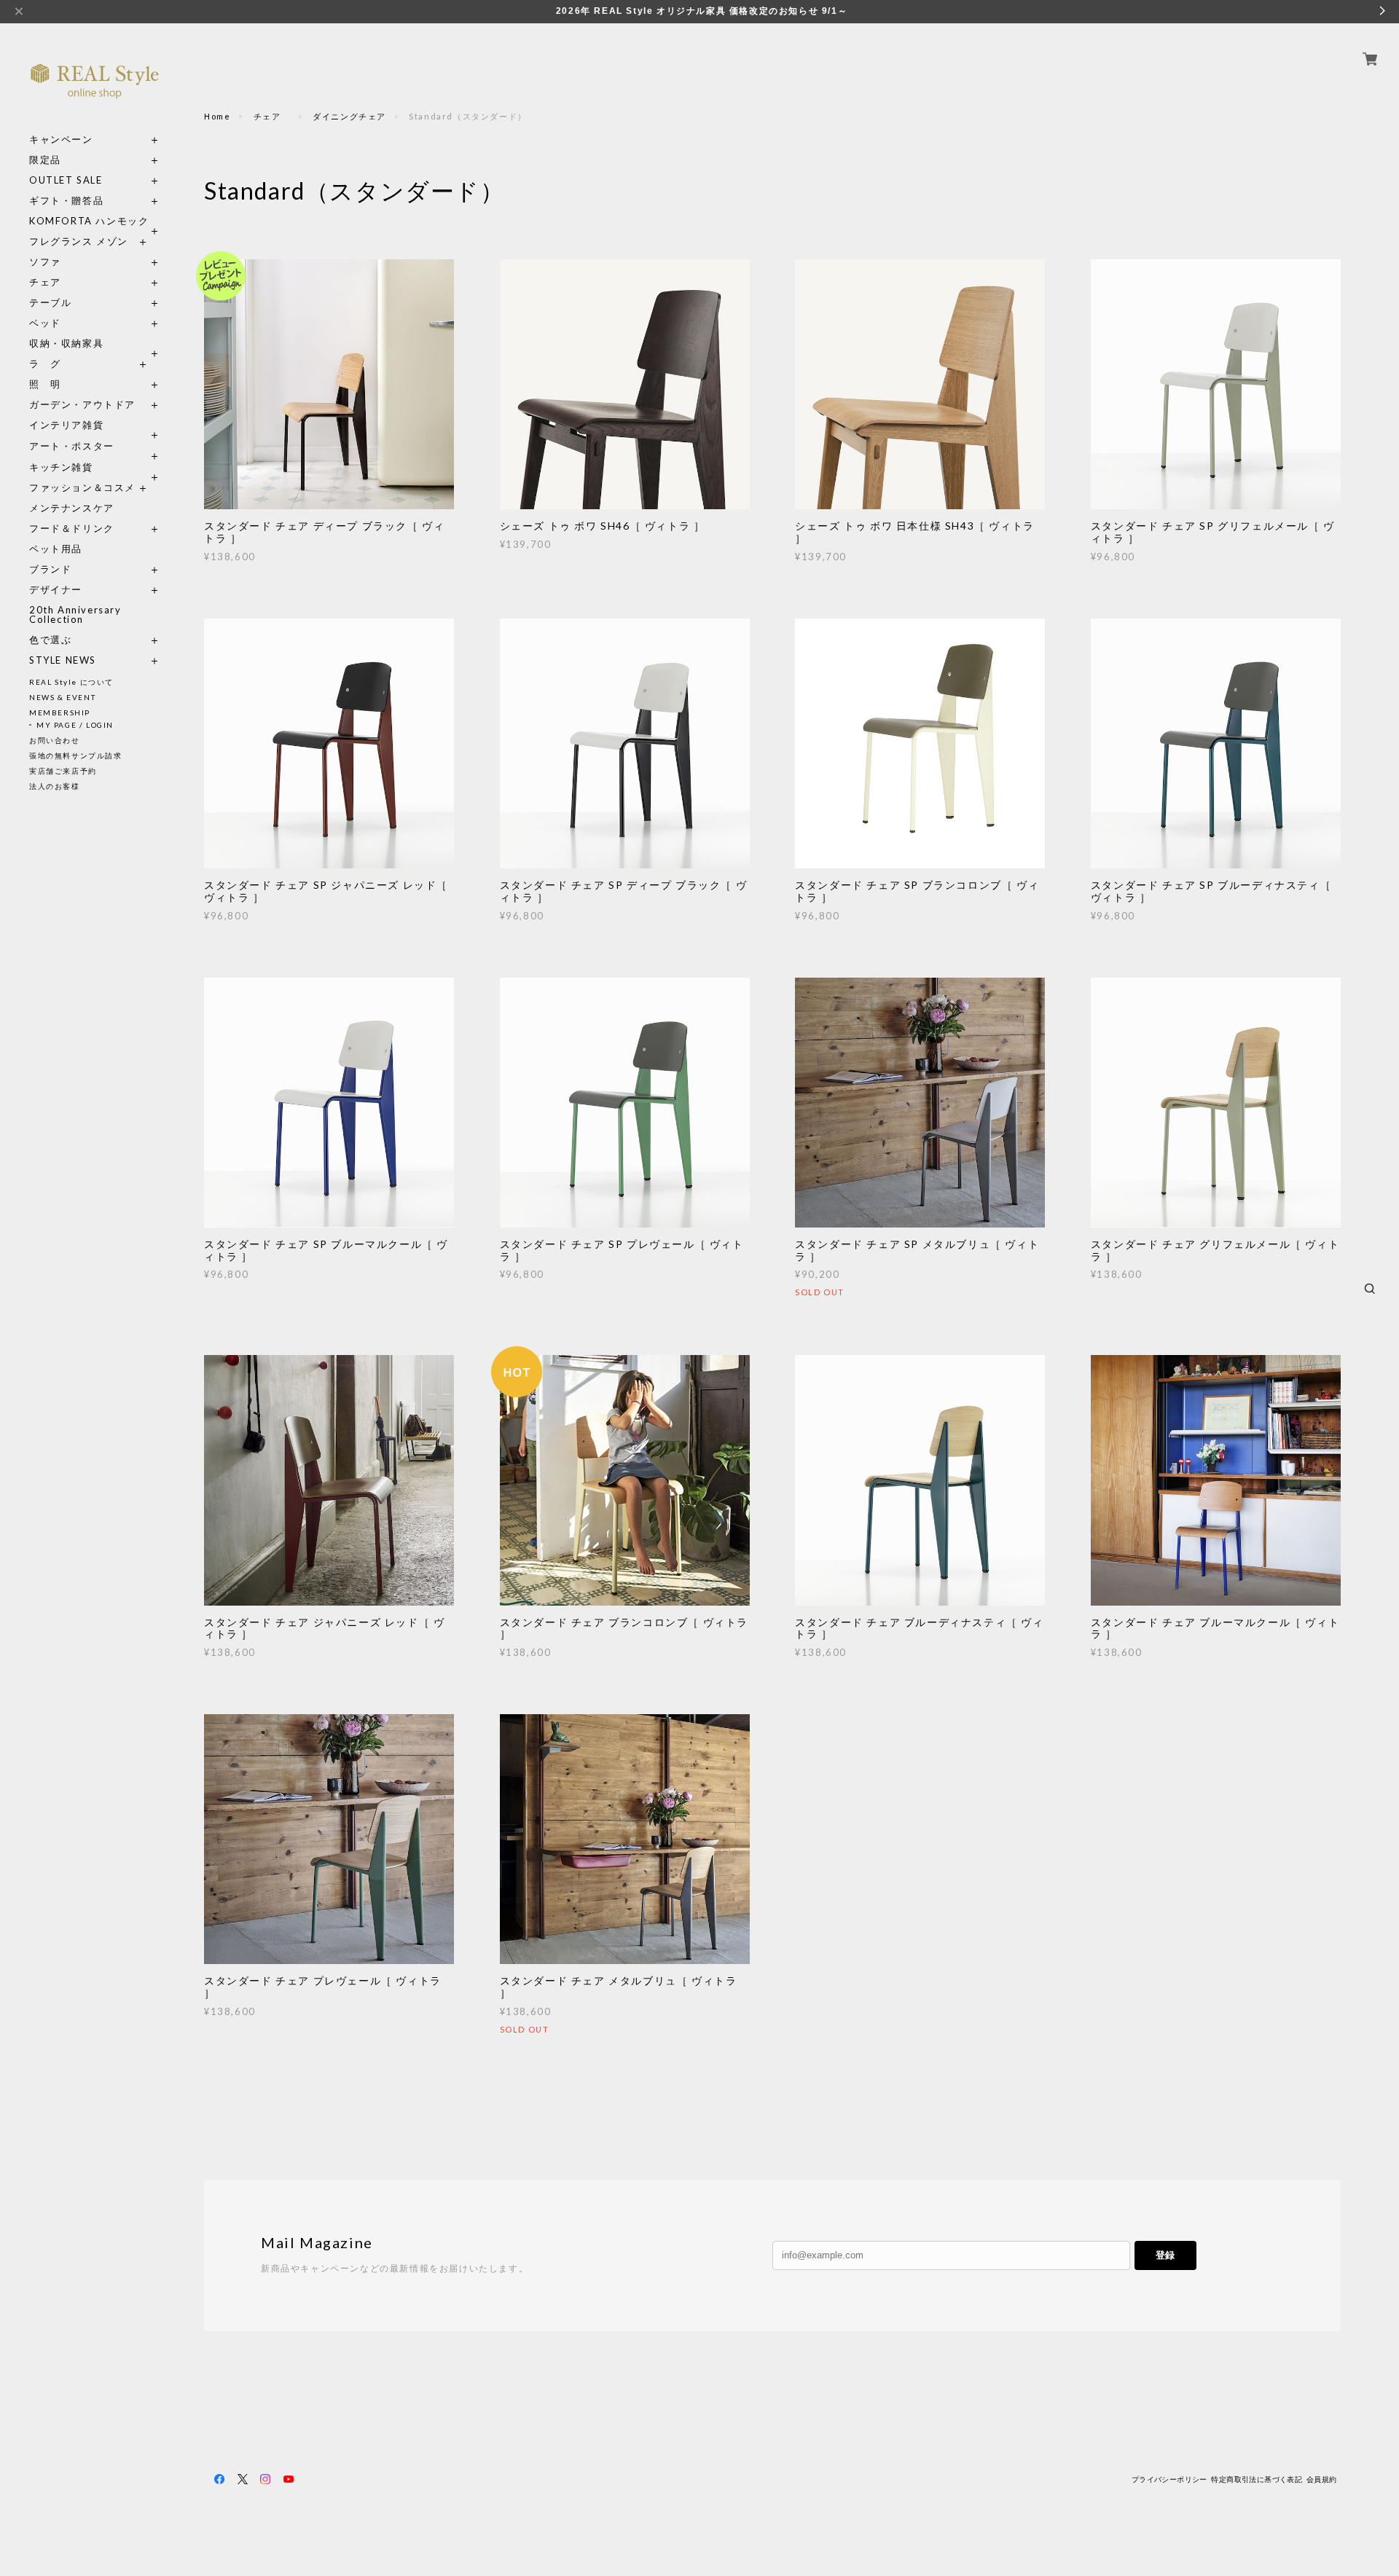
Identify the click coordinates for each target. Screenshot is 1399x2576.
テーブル (50, 303)
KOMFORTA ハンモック (89, 221)
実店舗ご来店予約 (63, 771)
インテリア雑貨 (95, 425)
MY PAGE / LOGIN (75, 725)
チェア (50, 282)
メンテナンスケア (72, 508)
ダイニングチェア (349, 116)
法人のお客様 (55, 786)
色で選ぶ (50, 640)
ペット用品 (56, 549)
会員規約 (1322, 2479)
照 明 (45, 384)
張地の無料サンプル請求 (76, 755)
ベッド (45, 323)
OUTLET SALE (66, 180)
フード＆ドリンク (72, 529)
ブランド (50, 569)
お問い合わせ (55, 740)
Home (217, 116)
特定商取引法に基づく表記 (1257, 2479)
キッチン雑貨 (95, 467)
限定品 (45, 160)
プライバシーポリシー (1169, 2479)
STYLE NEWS (63, 660)
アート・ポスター (95, 446)
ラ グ (45, 364)
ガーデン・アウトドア (82, 405)
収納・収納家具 (95, 343)
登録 (1165, 2255)
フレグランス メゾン (79, 241)
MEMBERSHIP (60, 712)
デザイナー (56, 590)
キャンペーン (61, 140)
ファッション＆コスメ (82, 488)
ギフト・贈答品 (66, 201)
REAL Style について (71, 682)
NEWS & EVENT (62, 697)
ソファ (72, 262)
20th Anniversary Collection (75, 615)
